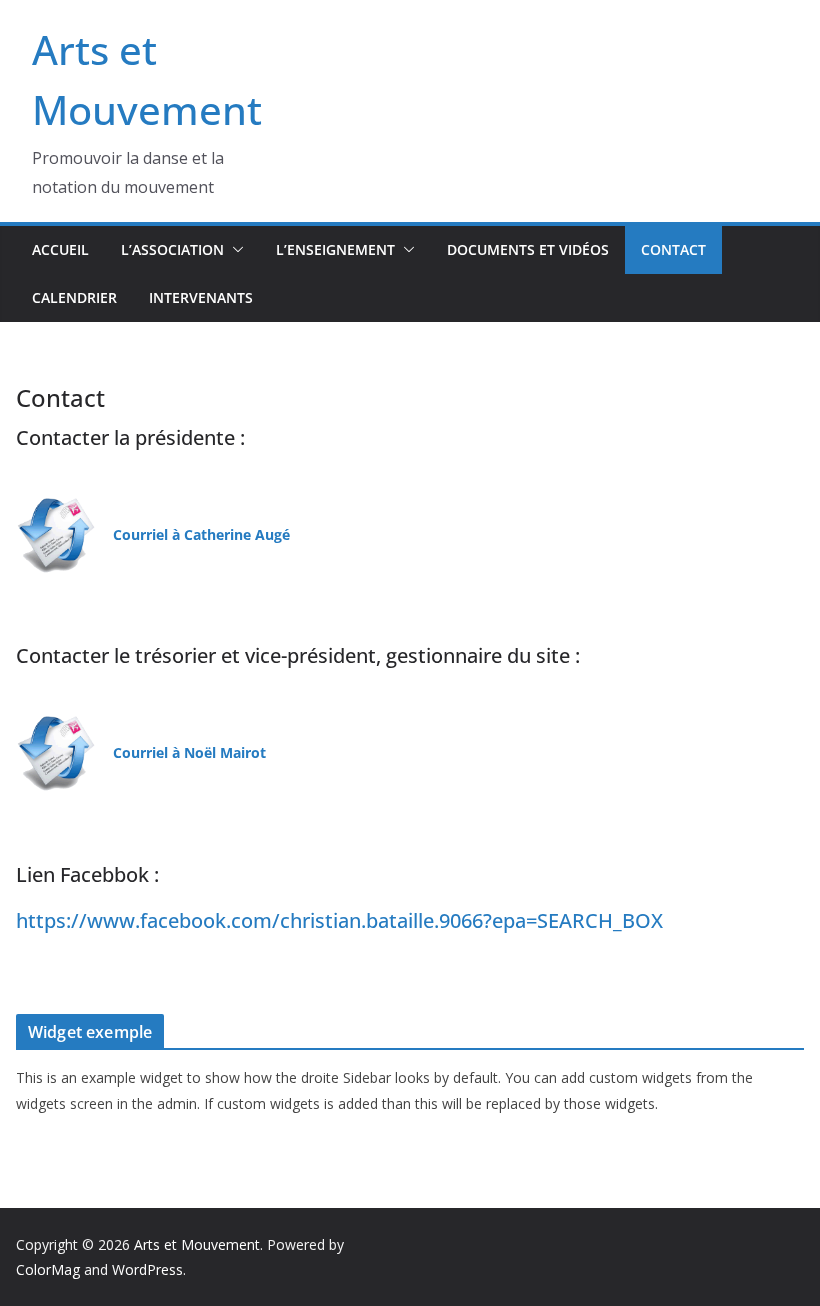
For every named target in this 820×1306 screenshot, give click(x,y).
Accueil (60, 249)
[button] (234, 250)
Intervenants (201, 297)
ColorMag (48, 1269)
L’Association (172, 249)
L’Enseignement (335, 249)
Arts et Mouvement (197, 1244)
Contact (673, 249)
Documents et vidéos (528, 249)
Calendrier (74, 297)
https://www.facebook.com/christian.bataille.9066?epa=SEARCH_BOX (339, 920)
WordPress (147, 1269)
